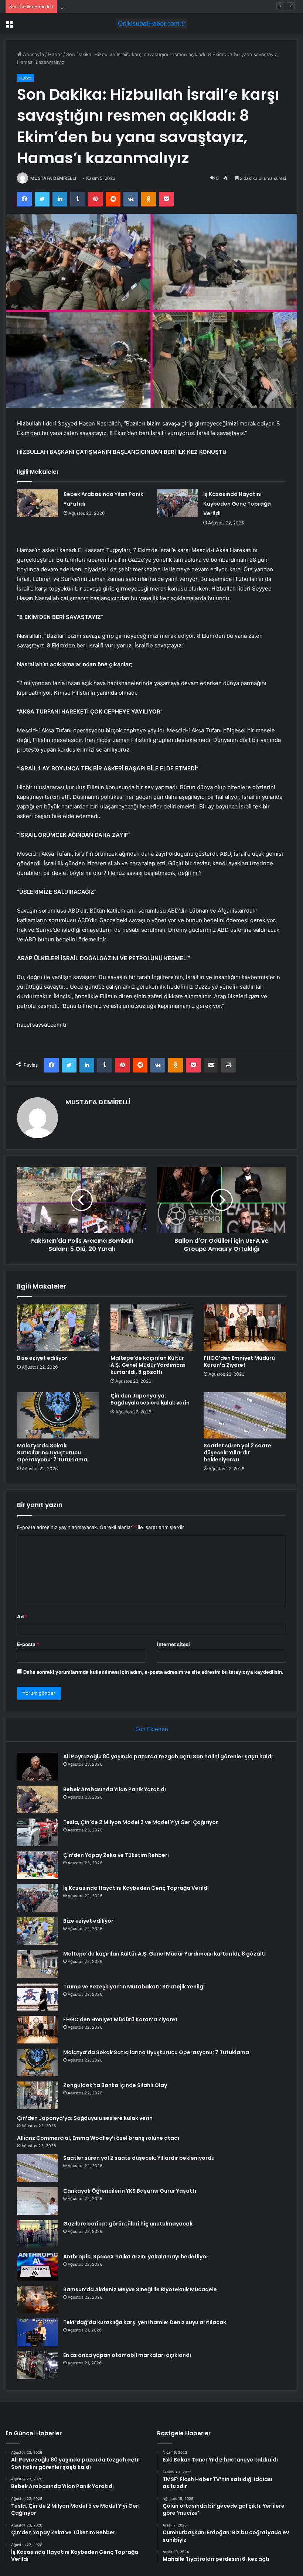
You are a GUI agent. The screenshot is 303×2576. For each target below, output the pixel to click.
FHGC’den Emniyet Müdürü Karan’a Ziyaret (239, 1361)
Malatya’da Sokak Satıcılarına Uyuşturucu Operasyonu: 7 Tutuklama (52, 1453)
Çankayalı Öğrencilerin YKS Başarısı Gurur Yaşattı (130, 2191)
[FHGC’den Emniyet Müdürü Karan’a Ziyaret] (245, 1328)
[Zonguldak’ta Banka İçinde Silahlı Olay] (37, 2095)
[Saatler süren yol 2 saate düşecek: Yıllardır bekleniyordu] (245, 1416)
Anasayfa (33, 54)
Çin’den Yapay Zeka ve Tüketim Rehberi (116, 1855)
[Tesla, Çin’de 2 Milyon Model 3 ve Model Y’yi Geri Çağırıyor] (37, 1832)
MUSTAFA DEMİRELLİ (53, 178)
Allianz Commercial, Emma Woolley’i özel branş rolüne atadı (98, 2138)
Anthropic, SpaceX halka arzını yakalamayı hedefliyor (136, 2257)
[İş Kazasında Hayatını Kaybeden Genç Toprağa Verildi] (177, 503)
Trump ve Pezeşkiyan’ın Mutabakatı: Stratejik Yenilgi (134, 1987)
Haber (55, 54)
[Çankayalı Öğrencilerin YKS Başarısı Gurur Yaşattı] (37, 2201)
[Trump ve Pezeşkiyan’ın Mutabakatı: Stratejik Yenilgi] (37, 1997)
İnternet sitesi (173, 1644)
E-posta (28, 1644)
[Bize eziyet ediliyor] (58, 1328)
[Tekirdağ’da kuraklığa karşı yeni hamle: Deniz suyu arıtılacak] (37, 2332)
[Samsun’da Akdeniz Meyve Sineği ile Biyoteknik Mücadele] (37, 2300)
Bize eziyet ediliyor (42, 1358)
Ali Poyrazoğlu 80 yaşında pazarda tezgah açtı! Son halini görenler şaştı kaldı (168, 1756)
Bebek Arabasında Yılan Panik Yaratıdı (115, 1789)
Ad (22, 1617)
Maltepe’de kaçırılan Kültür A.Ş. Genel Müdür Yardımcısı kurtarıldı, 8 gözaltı (148, 1365)
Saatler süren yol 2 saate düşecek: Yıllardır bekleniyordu (237, 1453)
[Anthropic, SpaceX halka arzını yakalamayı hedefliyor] (37, 2267)
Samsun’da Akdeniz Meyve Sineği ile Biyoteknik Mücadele (140, 2289)
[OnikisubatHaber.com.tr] (151, 23)
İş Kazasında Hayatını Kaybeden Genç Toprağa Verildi (237, 504)
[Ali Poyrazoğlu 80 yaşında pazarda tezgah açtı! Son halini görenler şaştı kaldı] (37, 1767)
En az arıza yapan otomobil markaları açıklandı (127, 2355)
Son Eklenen (152, 1729)
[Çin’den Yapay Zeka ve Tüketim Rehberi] (37, 1865)
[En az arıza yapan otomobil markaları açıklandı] (37, 2365)
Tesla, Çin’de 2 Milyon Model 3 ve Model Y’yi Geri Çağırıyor (128, 6)
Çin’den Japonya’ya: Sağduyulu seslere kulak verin (150, 1399)
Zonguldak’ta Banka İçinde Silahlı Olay (115, 2085)
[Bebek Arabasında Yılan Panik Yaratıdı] (38, 503)
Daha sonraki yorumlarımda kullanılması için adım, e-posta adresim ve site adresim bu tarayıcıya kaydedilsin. (153, 1672)
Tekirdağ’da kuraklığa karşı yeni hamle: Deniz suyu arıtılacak (145, 2322)
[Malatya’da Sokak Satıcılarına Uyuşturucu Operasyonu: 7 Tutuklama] (58, 1416)
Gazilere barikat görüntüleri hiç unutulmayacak (128, 2224)
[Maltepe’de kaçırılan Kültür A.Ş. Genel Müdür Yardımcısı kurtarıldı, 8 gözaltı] (152, 1328)
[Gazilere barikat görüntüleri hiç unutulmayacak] (37, 2234)
